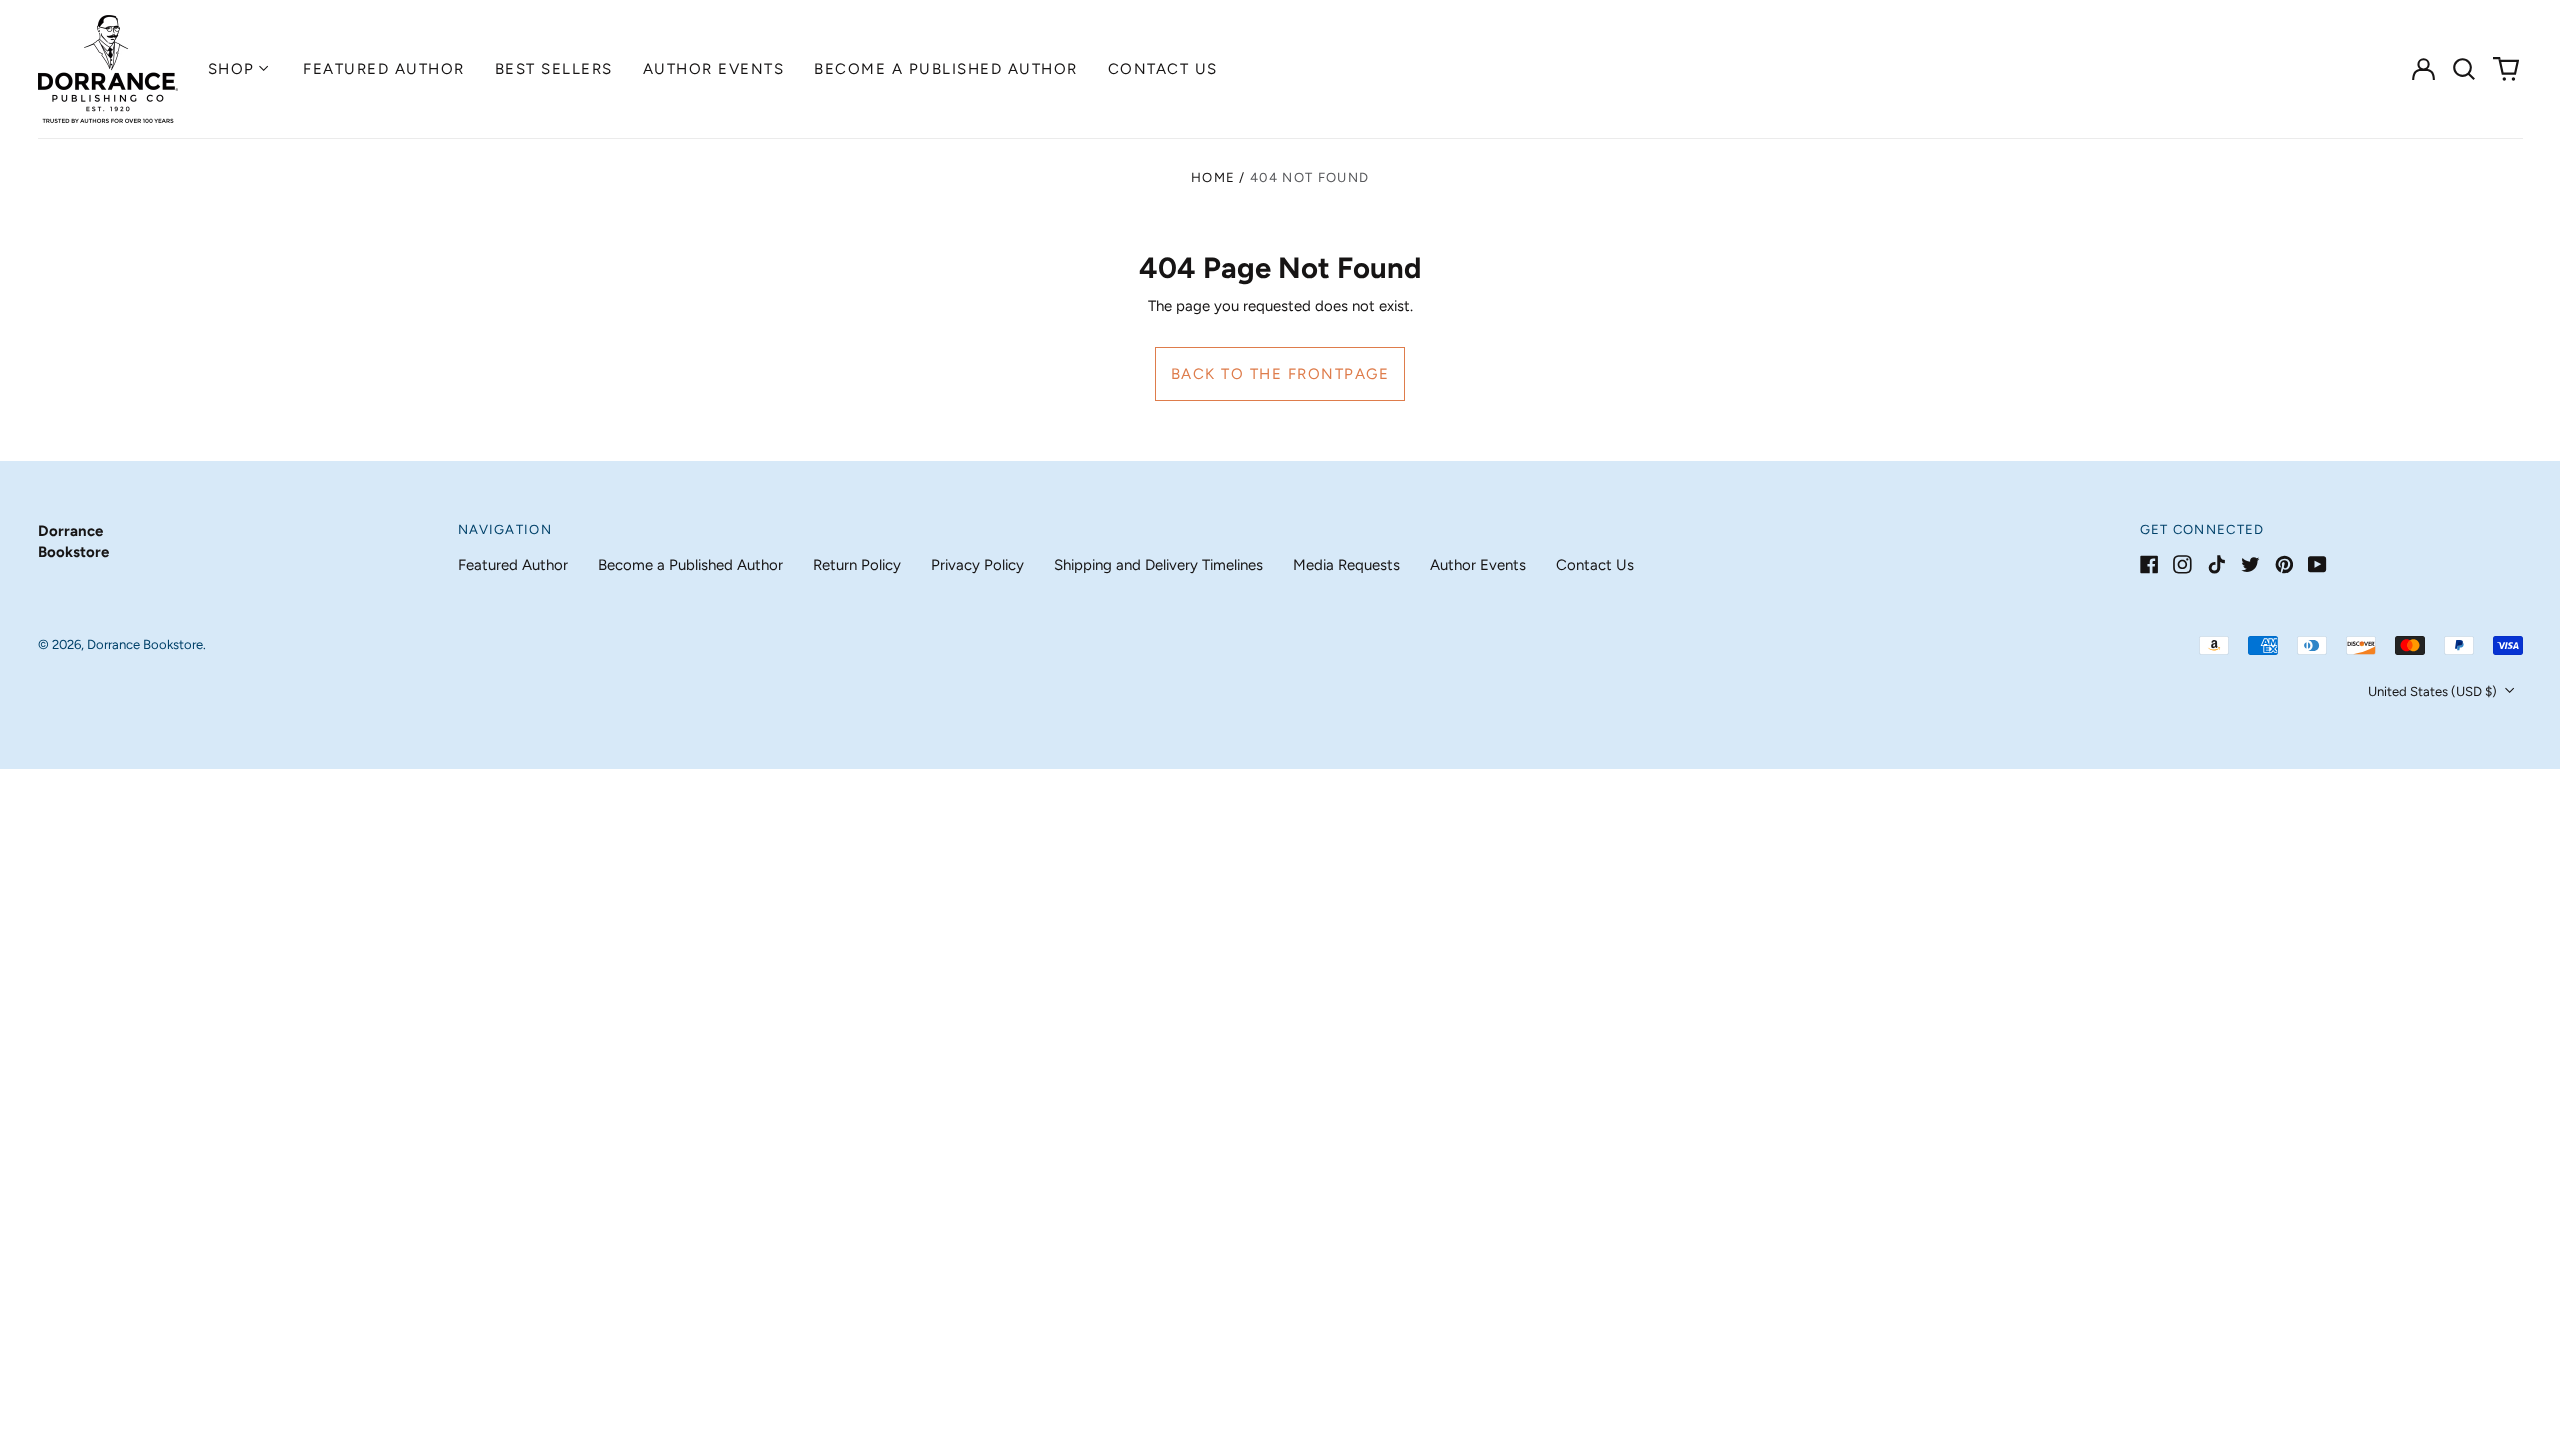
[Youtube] (2317, 564)
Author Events (714, 69)
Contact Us (1163, 69)
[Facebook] (2149, 564)
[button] (2465, 69)
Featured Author (384, 69)
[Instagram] (2182, 564)
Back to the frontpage (1280, 374)
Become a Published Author (946, 69)
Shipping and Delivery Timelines (1158, 565)
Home (1213, 177)
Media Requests (1346, 565)
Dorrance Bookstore (145, 644)
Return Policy (857, 565)
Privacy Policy (977, 565)
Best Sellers (554, 69)
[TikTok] (2216, 564)
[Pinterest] (2284, 564)
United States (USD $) (2434, 691)
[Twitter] (2250, 564)
